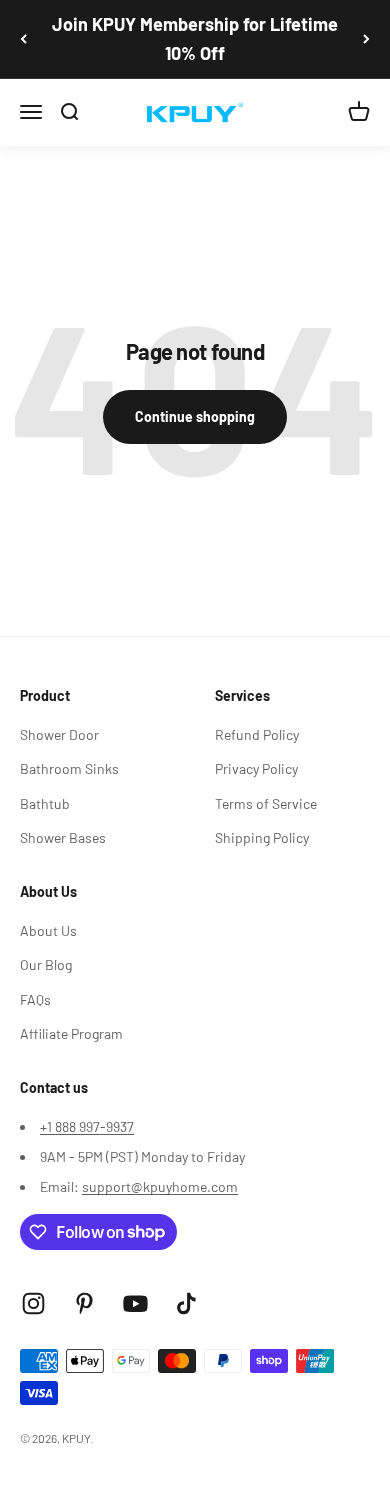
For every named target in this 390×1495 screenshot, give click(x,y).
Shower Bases (63, 837)
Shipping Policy (262, 837)
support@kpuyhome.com (160, 1186)
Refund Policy (257, 734)
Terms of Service (266, 803)
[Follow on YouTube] (135, 1303)
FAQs (35, 999)
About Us (48, 930)
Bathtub (45, 803)
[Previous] (23, 39)
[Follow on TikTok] (186, 1303)
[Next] (366, 39)
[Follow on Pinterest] (84, 1303)
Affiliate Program (71, 1033)
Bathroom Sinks (69, 768)
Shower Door (59, 734)
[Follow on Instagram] (33, 1303)
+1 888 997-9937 (87, 1126)
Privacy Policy (256, 768)
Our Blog (46, 964)
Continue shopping (195, 416)
